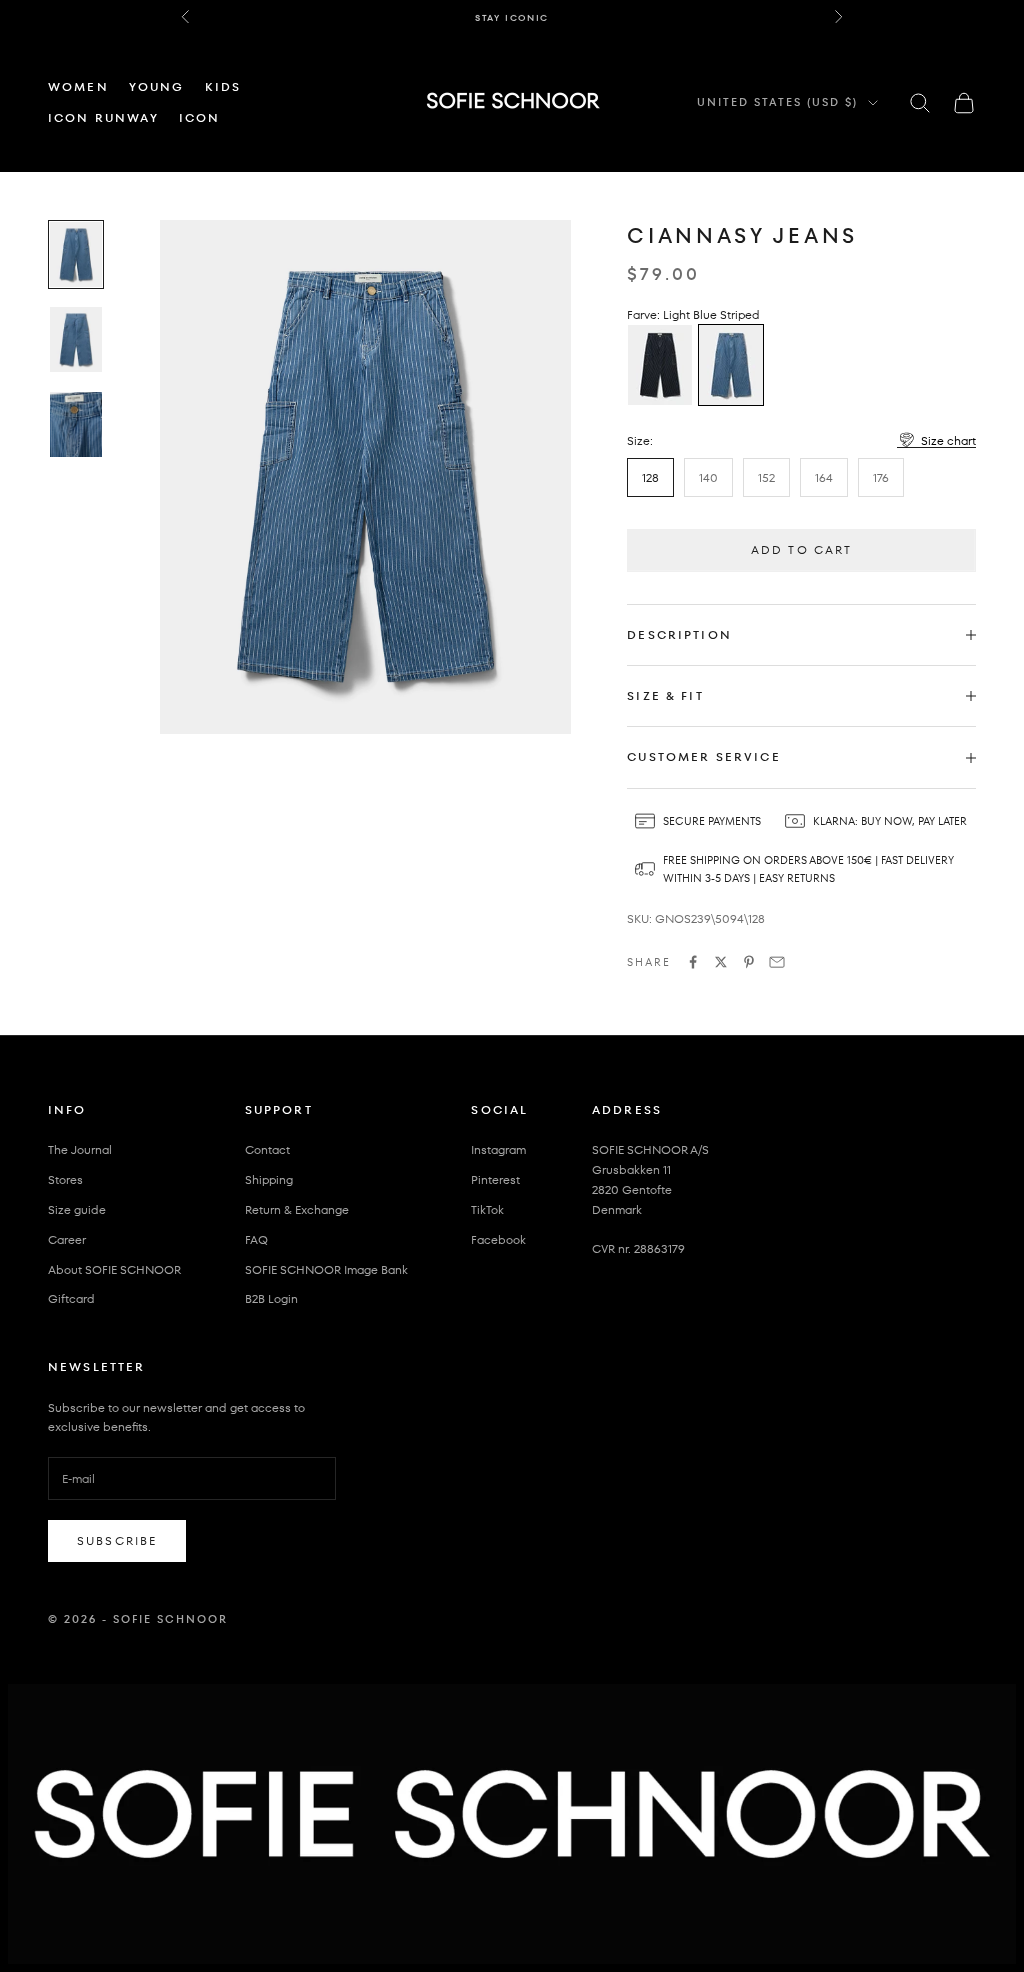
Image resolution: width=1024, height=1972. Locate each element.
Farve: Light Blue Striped (693, 314)
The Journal (80, 1149)
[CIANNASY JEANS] (660, 365)
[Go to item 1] (76, 254)
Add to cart (802, 549)
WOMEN (78, 86)
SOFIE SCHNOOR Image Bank (326, 1269)
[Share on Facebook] (693, 962)
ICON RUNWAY (103, 117)
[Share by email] (777, 962)
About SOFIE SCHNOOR (114, 1269)
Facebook (498, 1239)
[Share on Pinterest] (749, 962)
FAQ (256, 1239)
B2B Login (271, 1298)
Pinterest (495, 1179)
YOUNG (157, 86)
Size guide (77, 1209)
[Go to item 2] (76, 339)
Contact (267, 1149)
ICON (200, 117)
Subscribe (117, 1540)
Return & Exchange (297, 1209)
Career (67, 1239)
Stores (65, 1179)
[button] (936, 440)
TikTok (487, 1209)
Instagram (498, 1149)
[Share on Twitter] (721, 962)
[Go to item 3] (76, 424)
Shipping (269, 1179)
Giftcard (71, 1298)
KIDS (223, 86)
